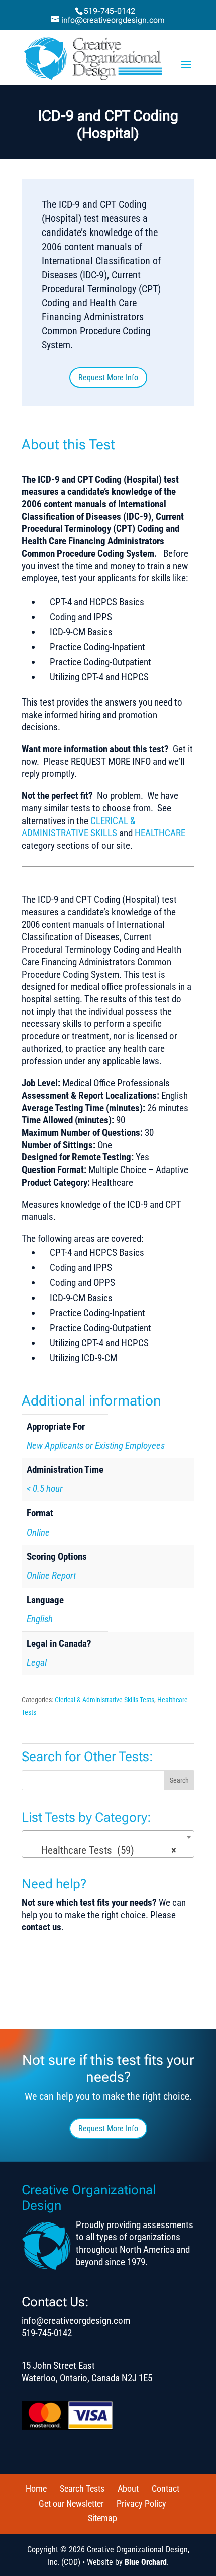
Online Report (51, 1575)
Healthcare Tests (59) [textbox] (105, 1850)
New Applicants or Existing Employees (96, 1445)
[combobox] (108, 1844)
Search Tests (82, 2488)
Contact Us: (55, 2302)
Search (179, 1780)
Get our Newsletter (71, 2503)
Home (36, 2488)
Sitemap (102, 2518)
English (40, 1619)
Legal (37, 1662)
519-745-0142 (110, 11)
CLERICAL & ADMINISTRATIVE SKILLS (78, 827)
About (128, 2488)
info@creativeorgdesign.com (76, 2321)
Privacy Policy (141, 2503)
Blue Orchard (146, 2562)
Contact (166, 2488)
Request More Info (108, 377)
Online (38, 1532)
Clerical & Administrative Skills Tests (104, 1700)
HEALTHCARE (160, 833)
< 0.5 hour (45, 1489)
